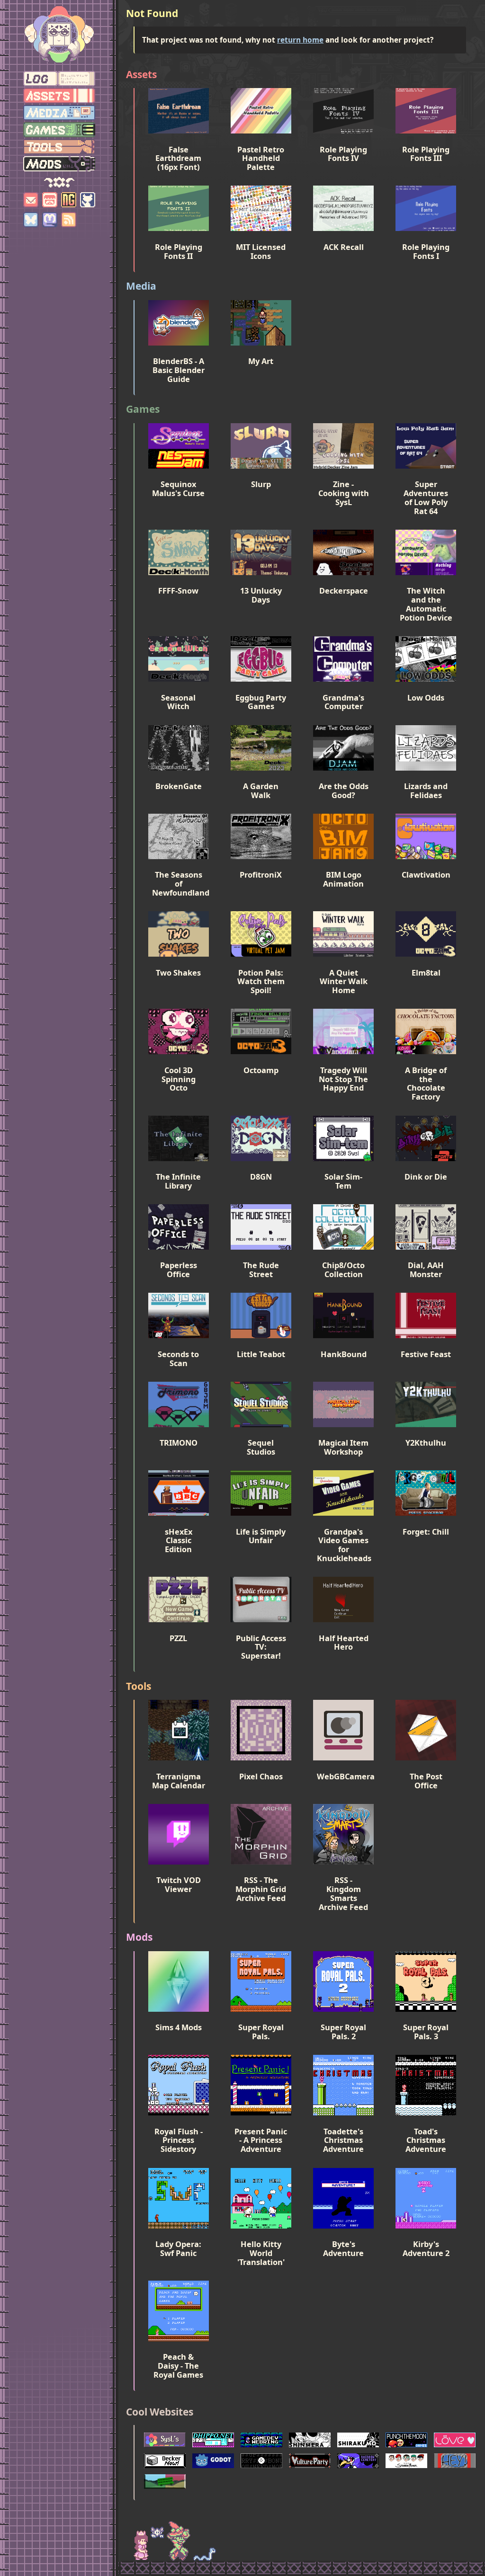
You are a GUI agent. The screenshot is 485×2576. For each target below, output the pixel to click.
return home (300, 40)
